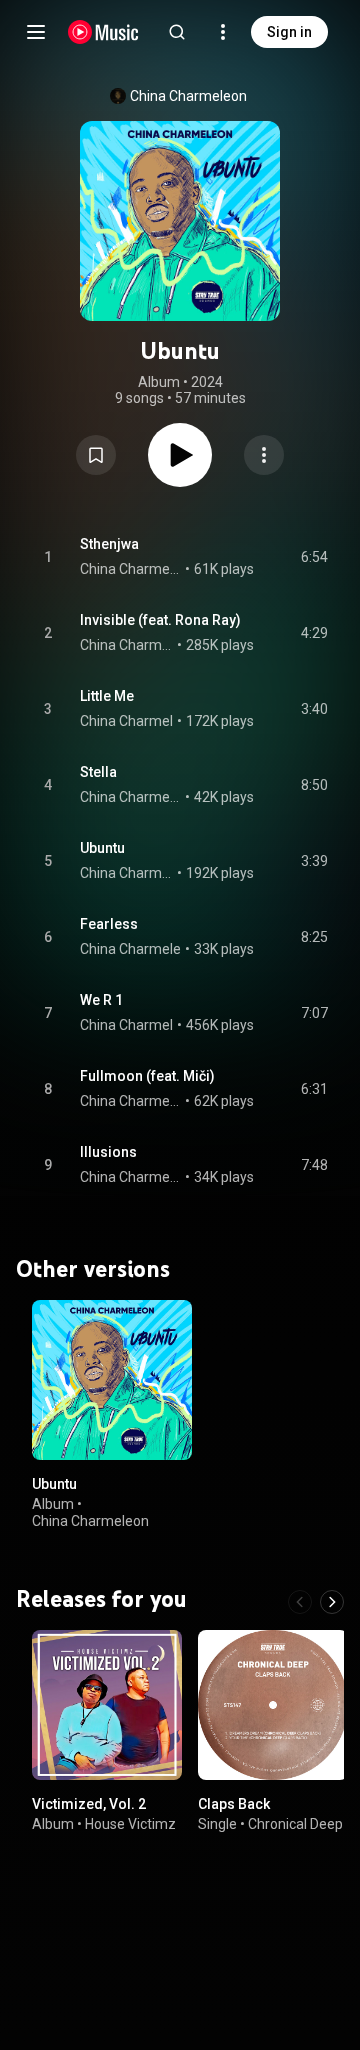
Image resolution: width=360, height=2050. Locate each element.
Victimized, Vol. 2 (89, 1804)
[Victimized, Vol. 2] (107, 1705)
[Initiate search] (177, 32)
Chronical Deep (295, 1824)
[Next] (332, 1602)
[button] (96, 455)
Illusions (108, 1152)
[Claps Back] (273, 1705)
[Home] (103, 32)
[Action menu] (264, 455)
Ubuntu (102, 848)
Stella (98, 772)
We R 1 (101, 1000)
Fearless (109, 924)
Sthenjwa (109, 544)
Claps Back (234, 1804)
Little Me (107, 696)
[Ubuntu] (112, 1380)
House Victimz (130, 1824)
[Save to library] (96, 455)
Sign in (289, 32)
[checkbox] (314, 557)
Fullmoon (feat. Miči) (147, 1076)
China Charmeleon (188, 96)
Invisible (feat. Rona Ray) (160, 620)
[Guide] (36, 32)
